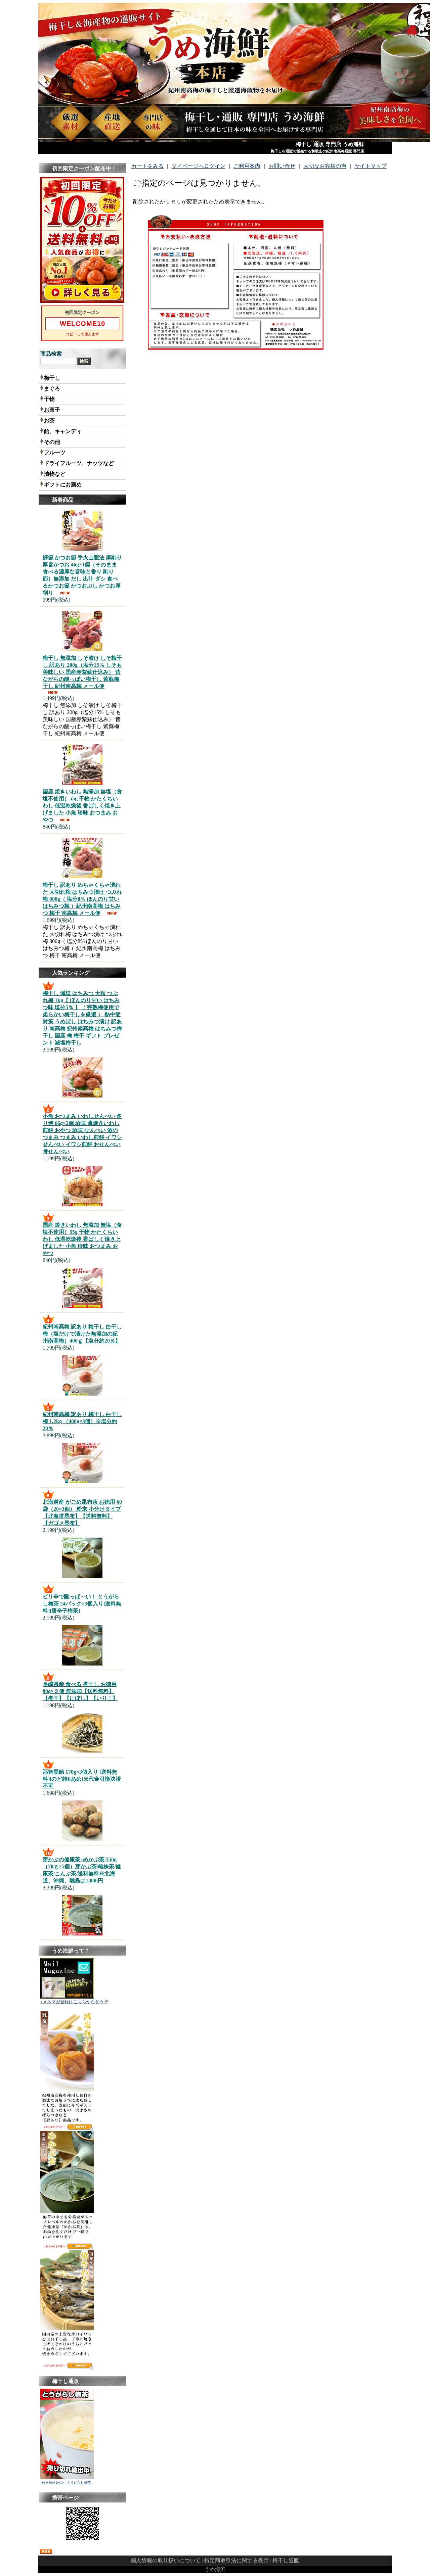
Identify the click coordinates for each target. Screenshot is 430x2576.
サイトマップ (371, 166)
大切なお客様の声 (325, 166)
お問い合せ (282, 166)
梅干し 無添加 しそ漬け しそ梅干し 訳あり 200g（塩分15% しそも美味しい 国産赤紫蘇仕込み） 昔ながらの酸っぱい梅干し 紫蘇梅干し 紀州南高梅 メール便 (82, 672)
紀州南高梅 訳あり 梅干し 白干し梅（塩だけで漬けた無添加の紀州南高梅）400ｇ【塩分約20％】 (82, 1334)
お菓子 (52, 410)
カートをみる (147, 166)
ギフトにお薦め (63, 485)
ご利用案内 (247, 166)
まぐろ (52, 389)
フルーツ (55, 452)
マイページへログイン (199, 166)
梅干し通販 (286, 2560)
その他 (52, 442)
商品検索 (51, 354)
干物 (49, 399)
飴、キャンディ (63, 431)
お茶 (49, 420)
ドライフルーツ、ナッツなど (79, 463)
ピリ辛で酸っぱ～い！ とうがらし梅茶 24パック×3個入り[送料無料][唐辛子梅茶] (82, 1604)
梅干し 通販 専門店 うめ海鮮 (330, 144)
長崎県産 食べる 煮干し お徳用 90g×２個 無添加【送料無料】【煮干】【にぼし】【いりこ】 (80, 1691)
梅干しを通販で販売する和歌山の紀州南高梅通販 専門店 (317, 151)
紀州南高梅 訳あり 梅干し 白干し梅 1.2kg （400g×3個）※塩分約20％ (82, 1421)
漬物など (55, 474)
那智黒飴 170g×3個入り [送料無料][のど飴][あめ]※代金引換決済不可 (82, 1779)
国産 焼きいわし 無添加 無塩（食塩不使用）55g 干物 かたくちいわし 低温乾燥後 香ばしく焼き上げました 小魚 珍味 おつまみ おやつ (82, 806)
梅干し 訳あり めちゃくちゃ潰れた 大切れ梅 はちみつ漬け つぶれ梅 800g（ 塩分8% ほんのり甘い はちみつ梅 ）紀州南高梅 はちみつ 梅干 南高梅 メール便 (82, 899)
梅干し (52, 378)
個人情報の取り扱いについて (166, 2560)
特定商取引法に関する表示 (236, 2560)
